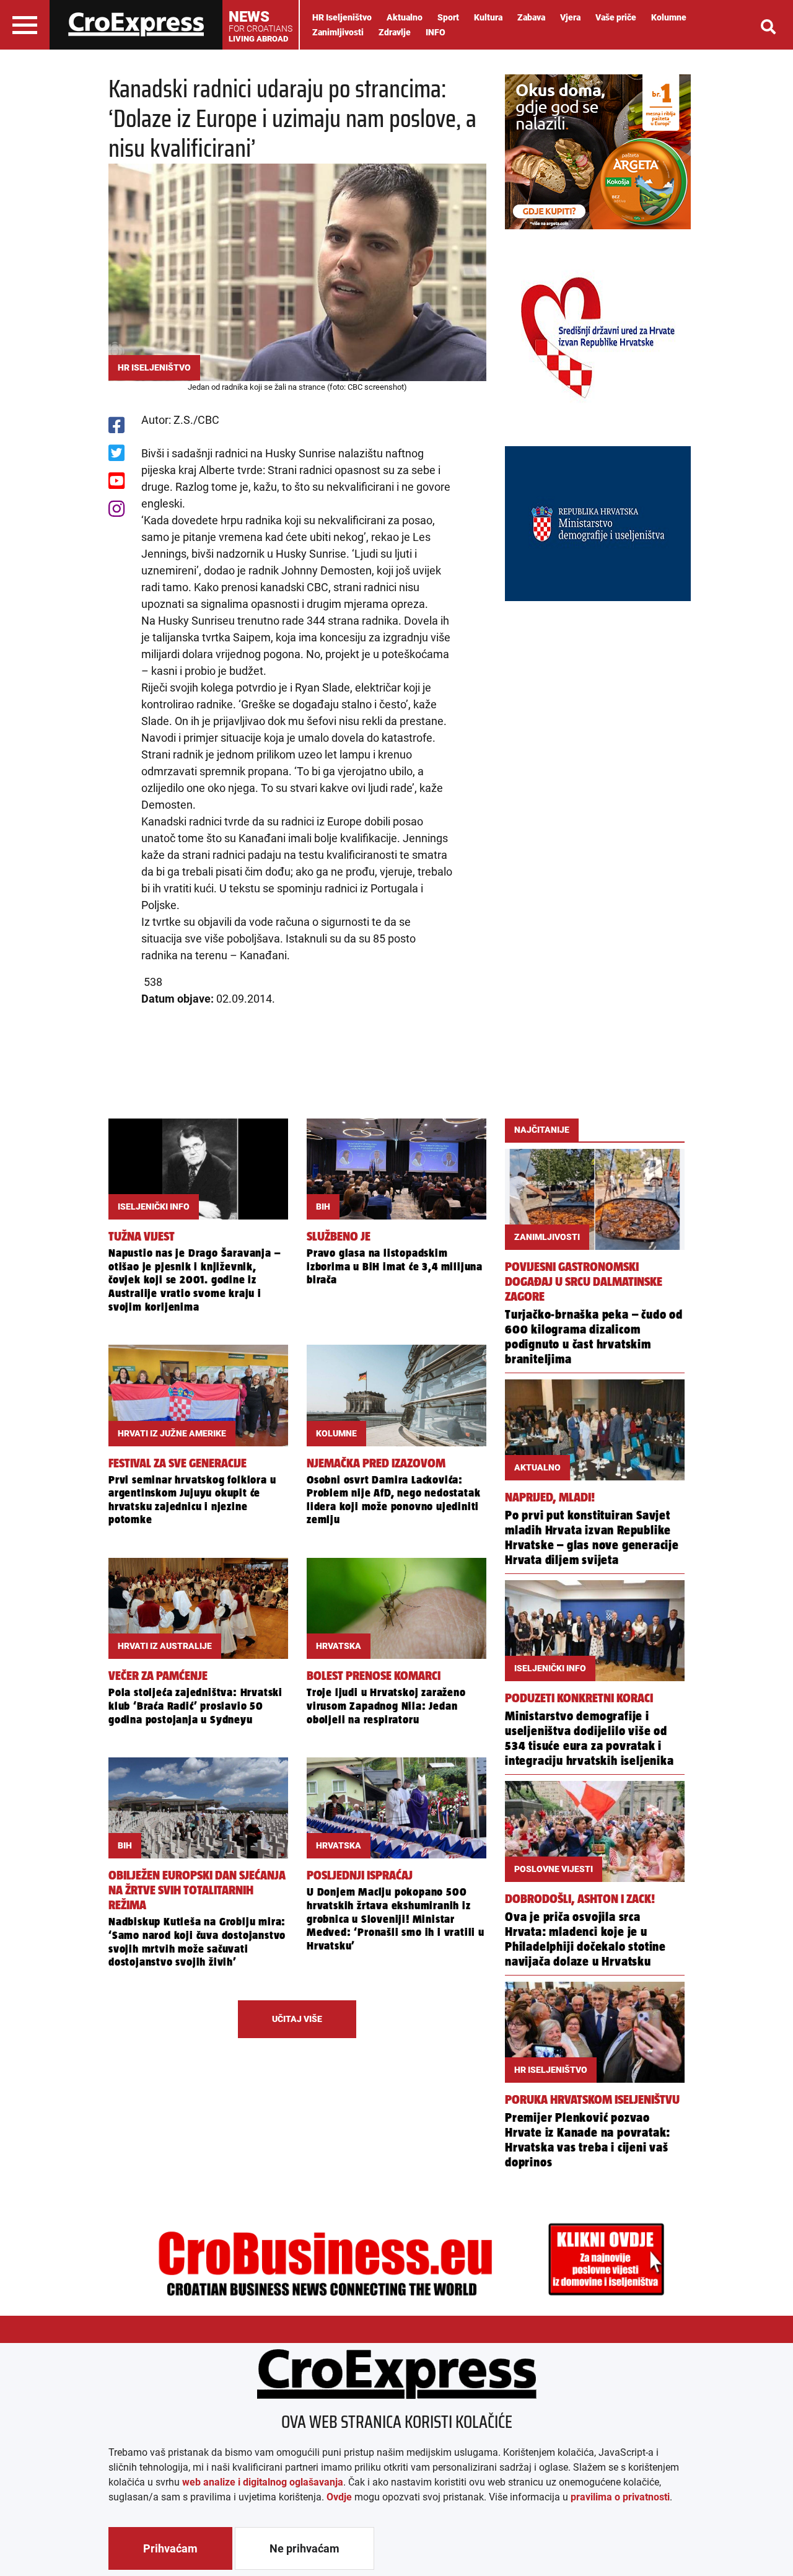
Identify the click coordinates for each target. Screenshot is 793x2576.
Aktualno (405, 17)
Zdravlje (395, 32)
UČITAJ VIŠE (297, 2019)
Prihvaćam (170, 2548)
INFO (436, 32)
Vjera (570, 17)
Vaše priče (616, 17)
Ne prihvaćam (304, 2548)
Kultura (488, 17)
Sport (448, 17)
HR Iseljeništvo (342, 17)
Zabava (531, 17)
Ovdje (339, 2497)
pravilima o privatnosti (620, 2497)
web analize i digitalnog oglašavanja (263, 2482)
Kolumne (669, 17)
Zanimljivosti (338, 32)
